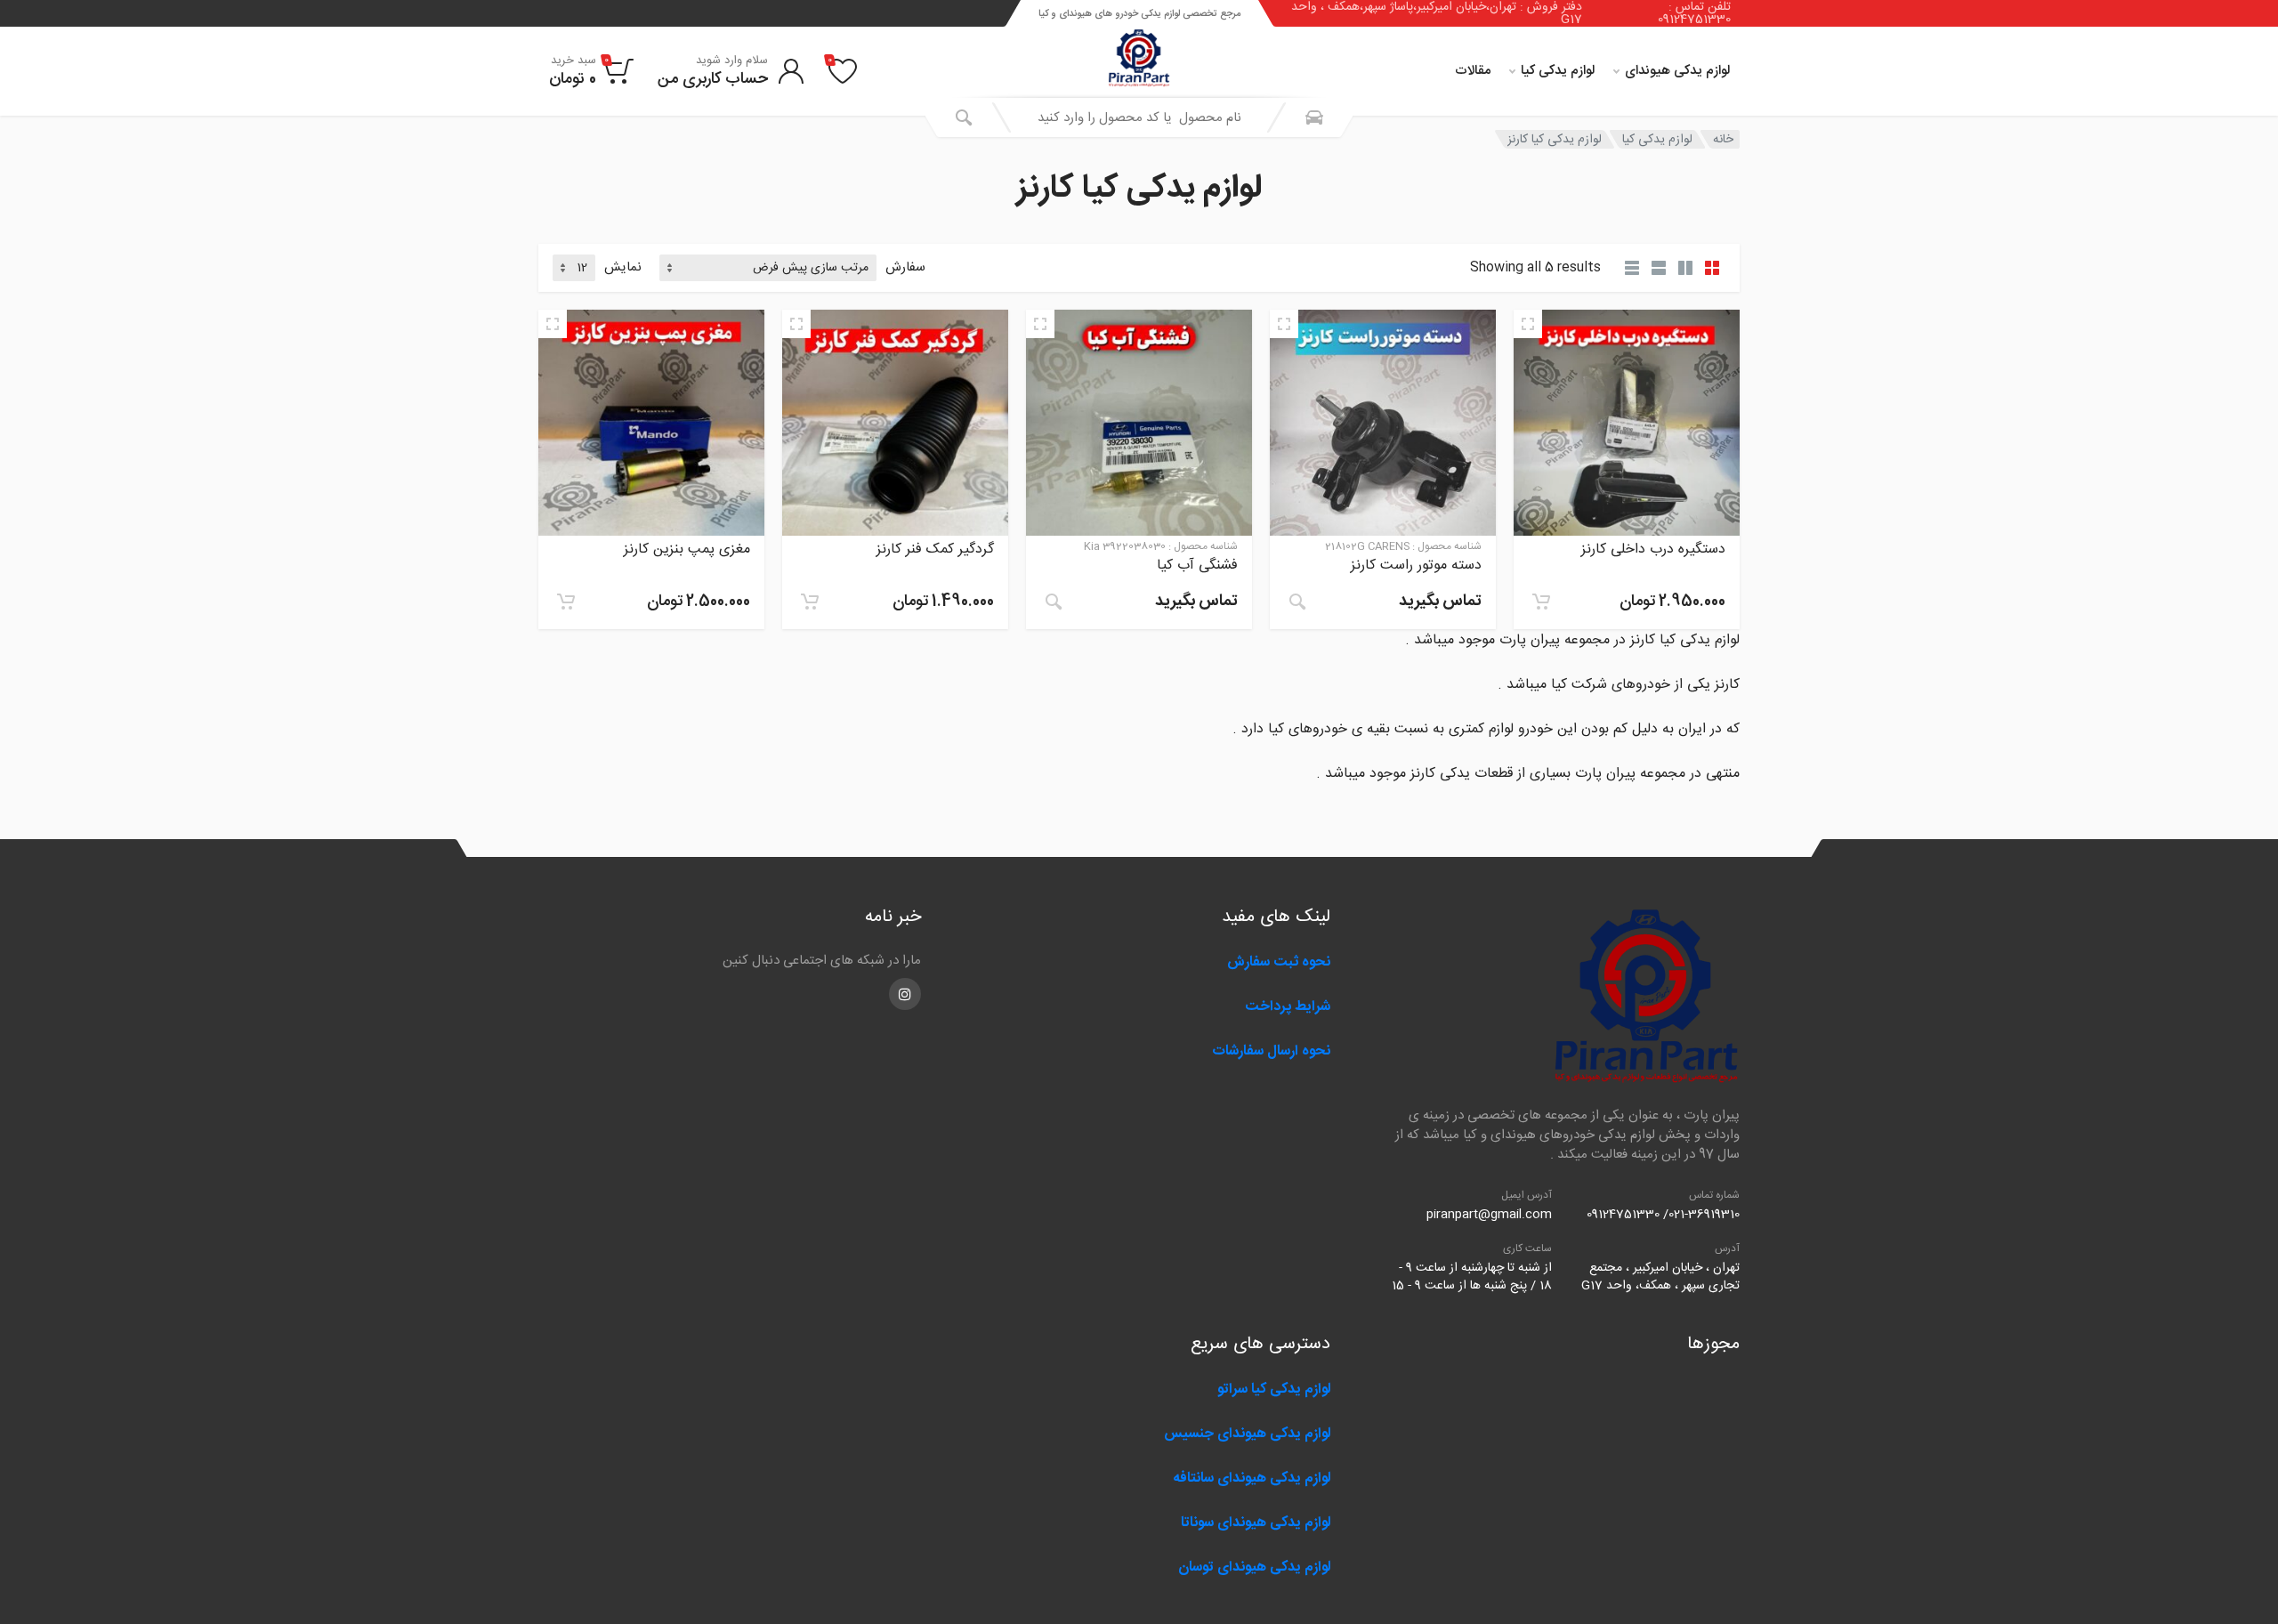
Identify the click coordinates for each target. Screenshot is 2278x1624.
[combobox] (1139, 117)
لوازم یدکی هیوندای (1677, 71)
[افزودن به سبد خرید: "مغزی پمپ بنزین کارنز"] (566, 602)
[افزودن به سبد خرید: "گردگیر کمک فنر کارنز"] (810, 602)
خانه (1723, 140)
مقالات (1473, 71)
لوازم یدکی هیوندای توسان (1254, 1567)
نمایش (623, 268)
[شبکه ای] (1712, 268)
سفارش (905, 268)
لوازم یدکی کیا (1558, 71)
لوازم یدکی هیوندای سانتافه (1252, 1479)
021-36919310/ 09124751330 (1663, 1215)
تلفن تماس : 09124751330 (1694, 13)
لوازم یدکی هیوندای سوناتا (1256, 1523)
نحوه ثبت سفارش (1279, 962)
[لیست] (1659, 268)
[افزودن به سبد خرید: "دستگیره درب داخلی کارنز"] (1541, 602)
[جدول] (1632, 268)
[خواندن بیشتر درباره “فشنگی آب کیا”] (1054, 602)
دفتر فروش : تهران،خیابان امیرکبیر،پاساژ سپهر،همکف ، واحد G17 (1437, 13)
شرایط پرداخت (1288, 1007)
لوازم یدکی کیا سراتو (1274, 1390)
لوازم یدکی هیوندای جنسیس (1247, 1434)
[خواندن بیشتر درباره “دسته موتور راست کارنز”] (1297, 602)
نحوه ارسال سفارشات (1269, 1051)
